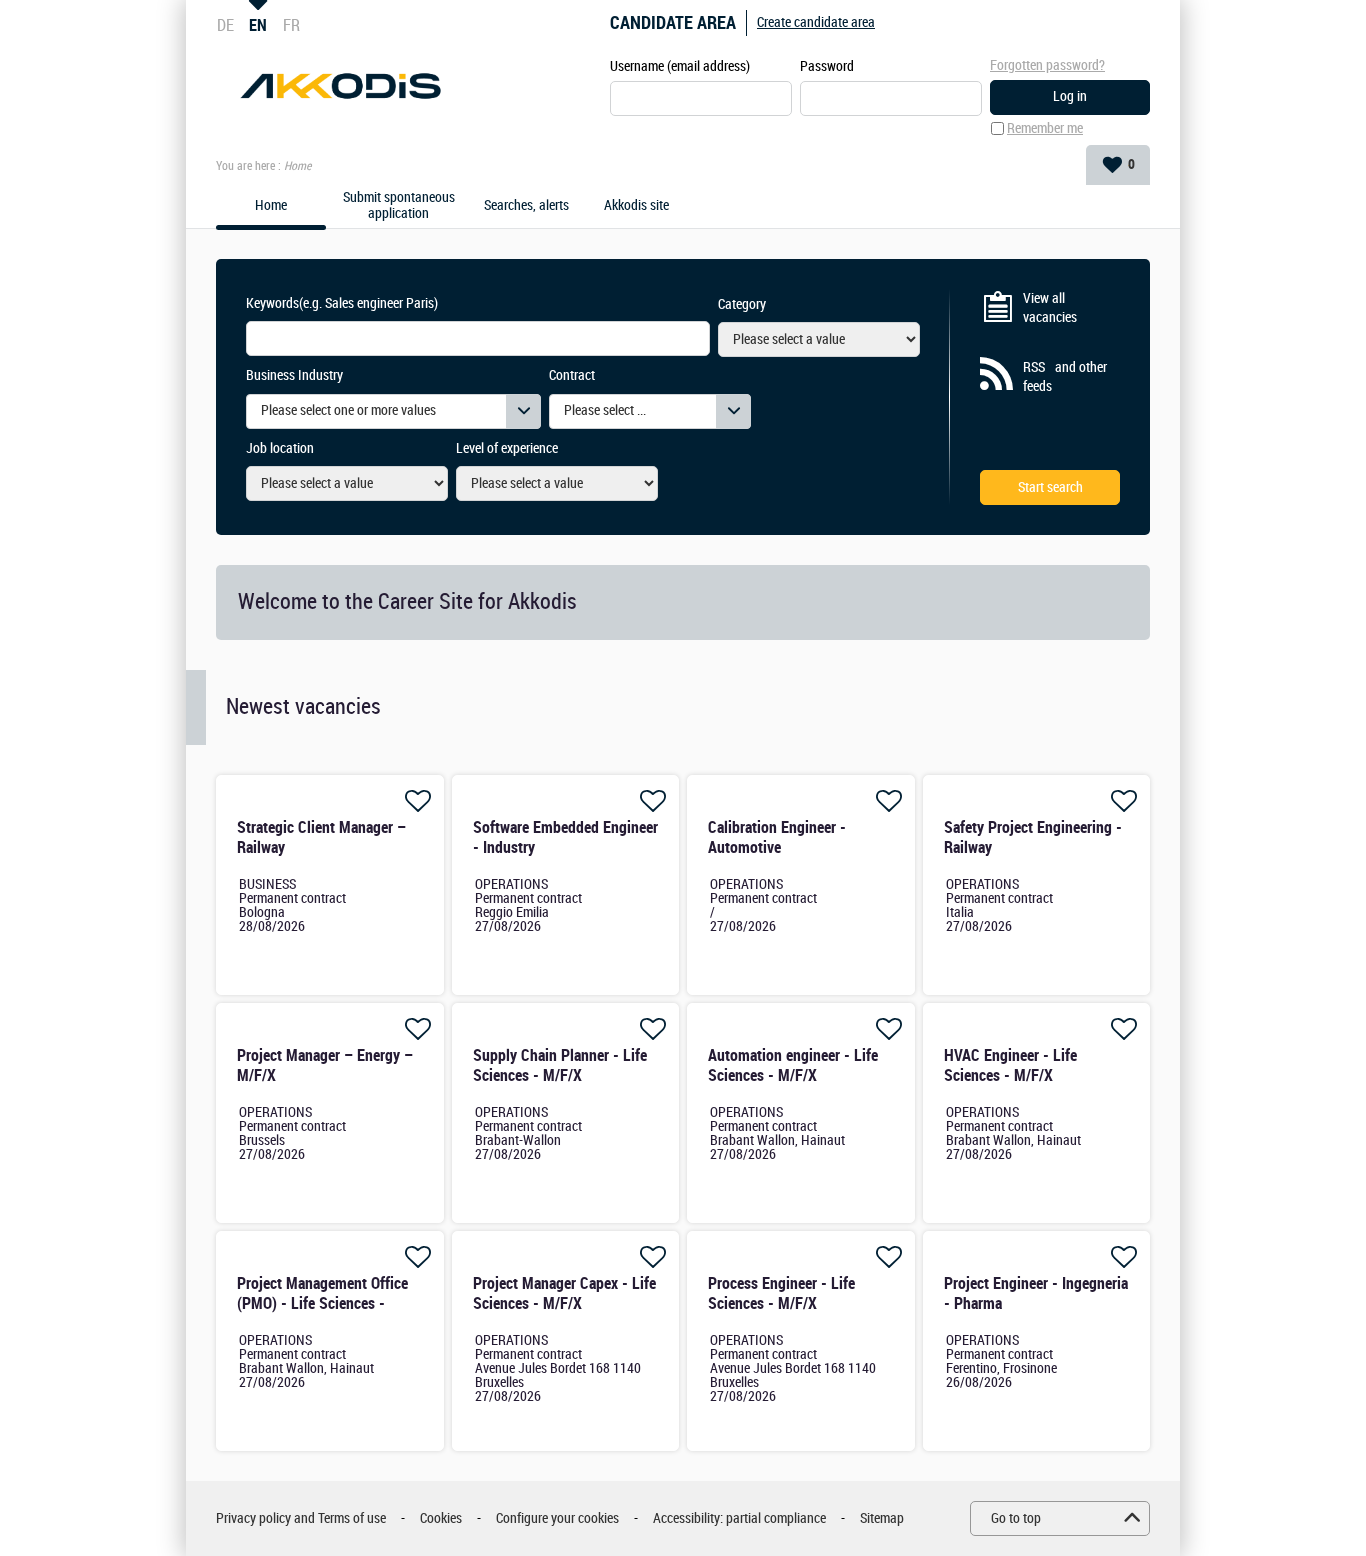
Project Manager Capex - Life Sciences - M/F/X (564, 1293)
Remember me (1045, 128)
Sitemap (882, 1518)
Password (827, 66)
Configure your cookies (557, 1518)
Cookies (441, 1518)
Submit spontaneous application (399, 206)
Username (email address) (680, 66)
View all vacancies (1050, 308)
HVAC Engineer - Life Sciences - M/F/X (1010, 1065)
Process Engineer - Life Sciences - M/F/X (781, 1293)
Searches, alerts (526, 206)
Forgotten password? (1047, 65)
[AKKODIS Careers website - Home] (340, 86)
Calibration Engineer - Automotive (777, 837)
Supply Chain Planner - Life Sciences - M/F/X (560, 1065)
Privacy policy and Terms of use (301, 1518)
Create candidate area (816, 22)
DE (225, 25)
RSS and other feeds (1065, 377)
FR (291, 25)
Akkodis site (636, 206)
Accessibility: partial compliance (739, 1518)
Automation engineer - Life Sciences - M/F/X (793, 1065)
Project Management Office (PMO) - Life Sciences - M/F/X (322, 1303)
